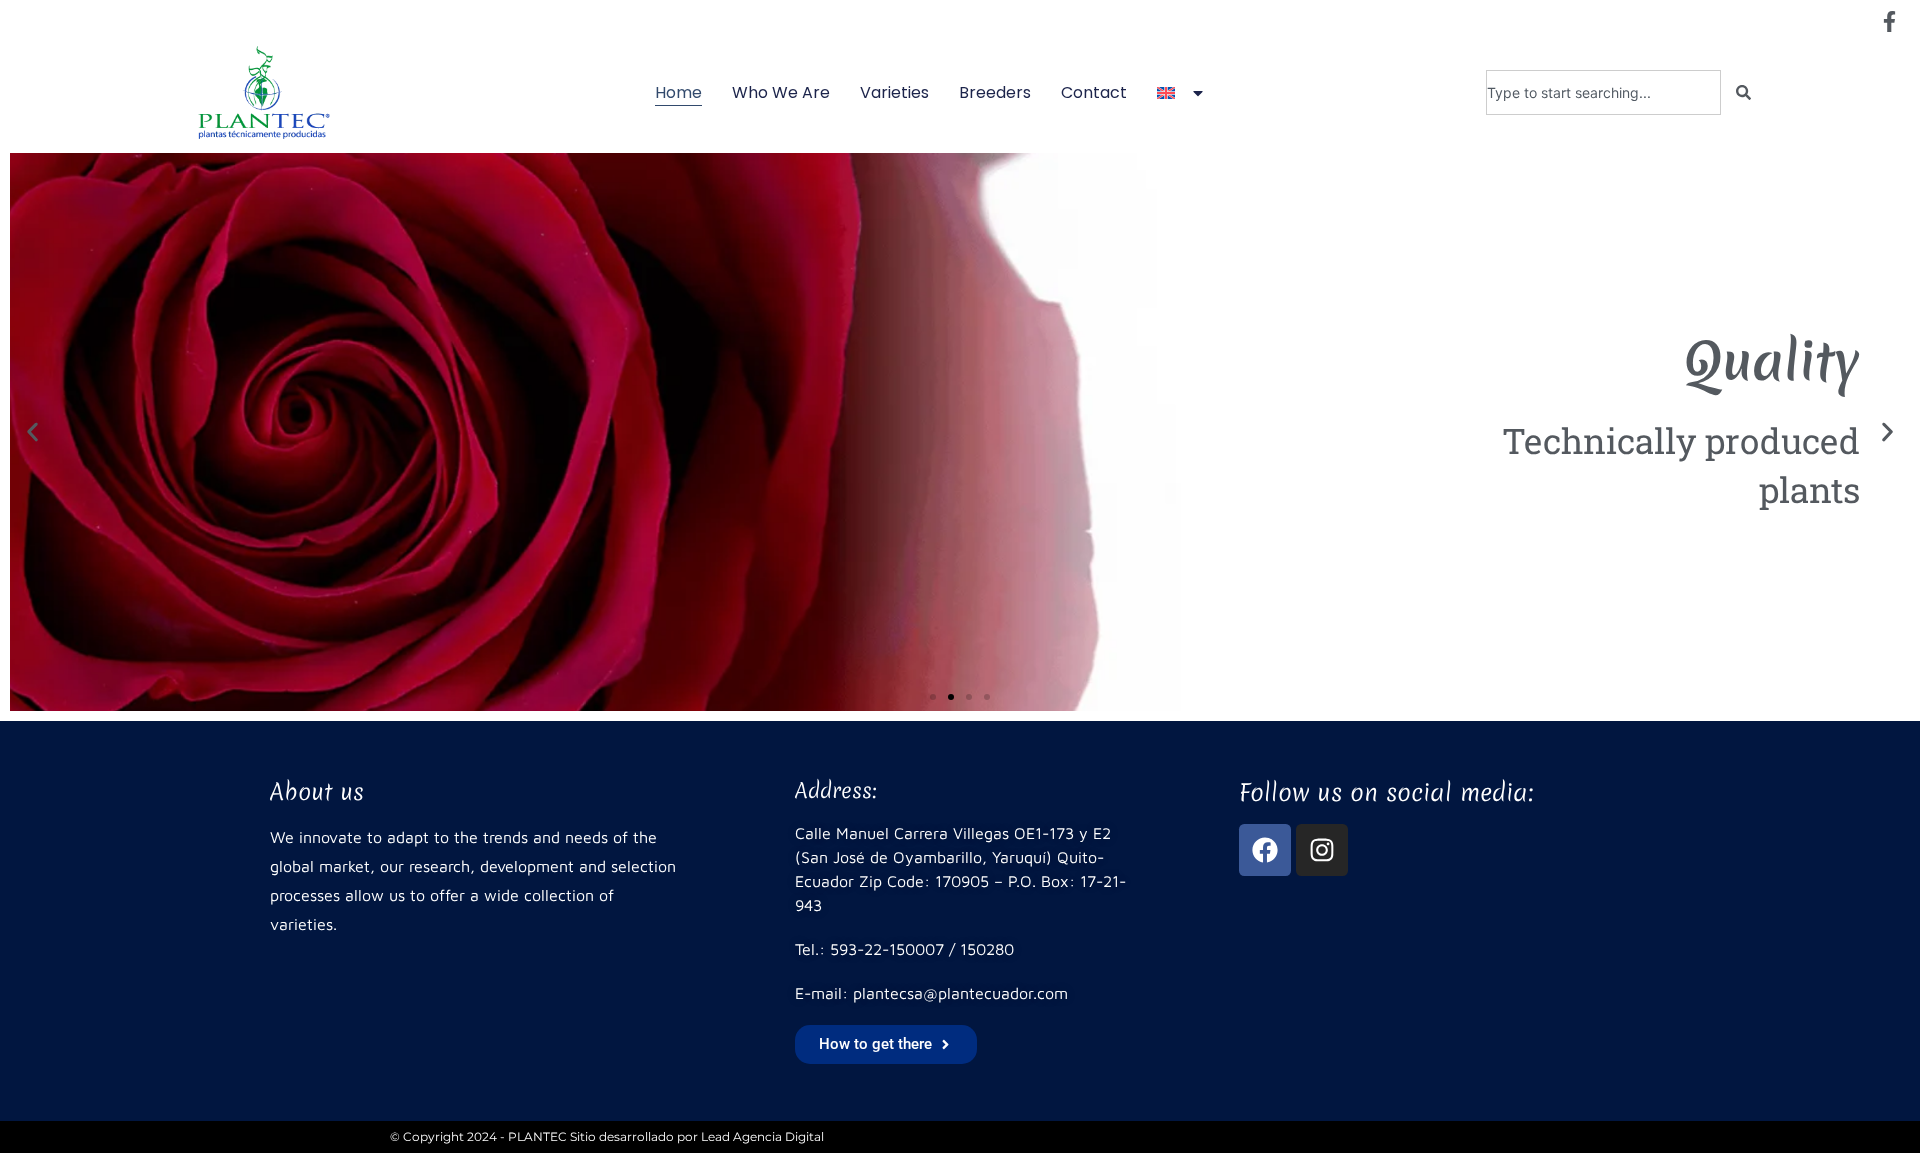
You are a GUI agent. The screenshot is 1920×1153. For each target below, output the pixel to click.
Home (678, 92)
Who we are (781, 92)
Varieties (894, 92)
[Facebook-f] (1889, 21)
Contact (1094, 92)
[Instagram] (1322, 850)
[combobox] (1603, 92)
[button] (32, 432)
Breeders (995, 92)
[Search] (1743, 92)
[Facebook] (1265, 850)
